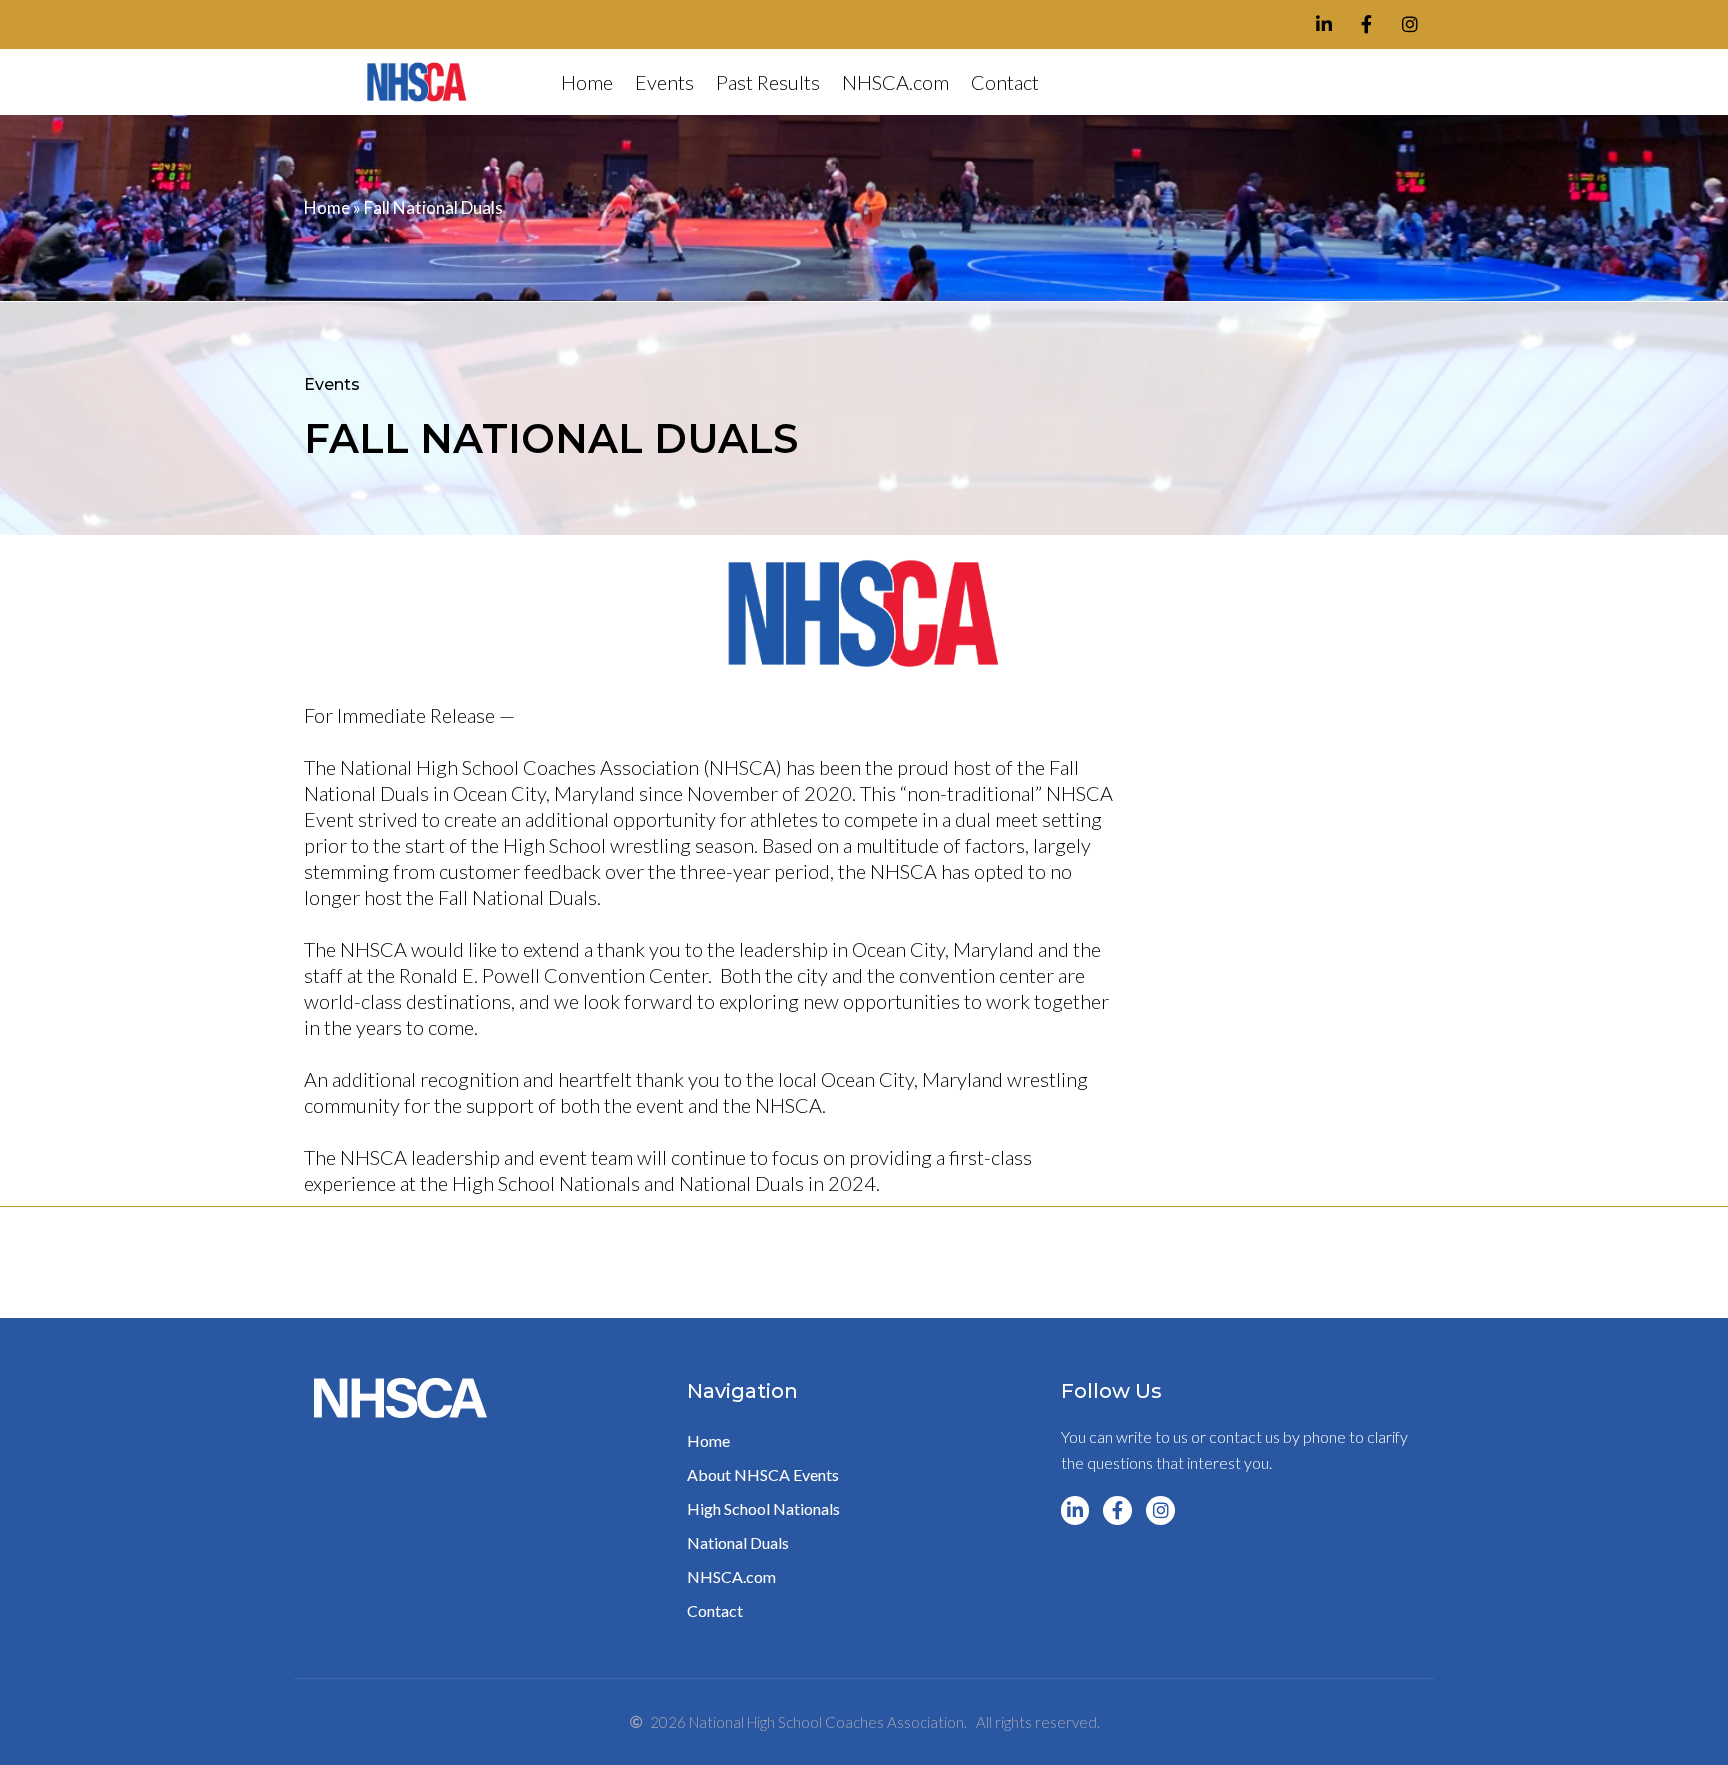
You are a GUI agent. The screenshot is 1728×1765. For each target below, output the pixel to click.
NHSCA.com (895, 82)
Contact (1005, 82)
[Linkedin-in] (1324, 24)
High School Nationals (763, 1508)
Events (664, 82)
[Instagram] (1409, 24)
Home (587, 82)
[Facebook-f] (1366, 24)
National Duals (738, 1542)
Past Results (768, 82)
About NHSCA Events (763, 1474)
